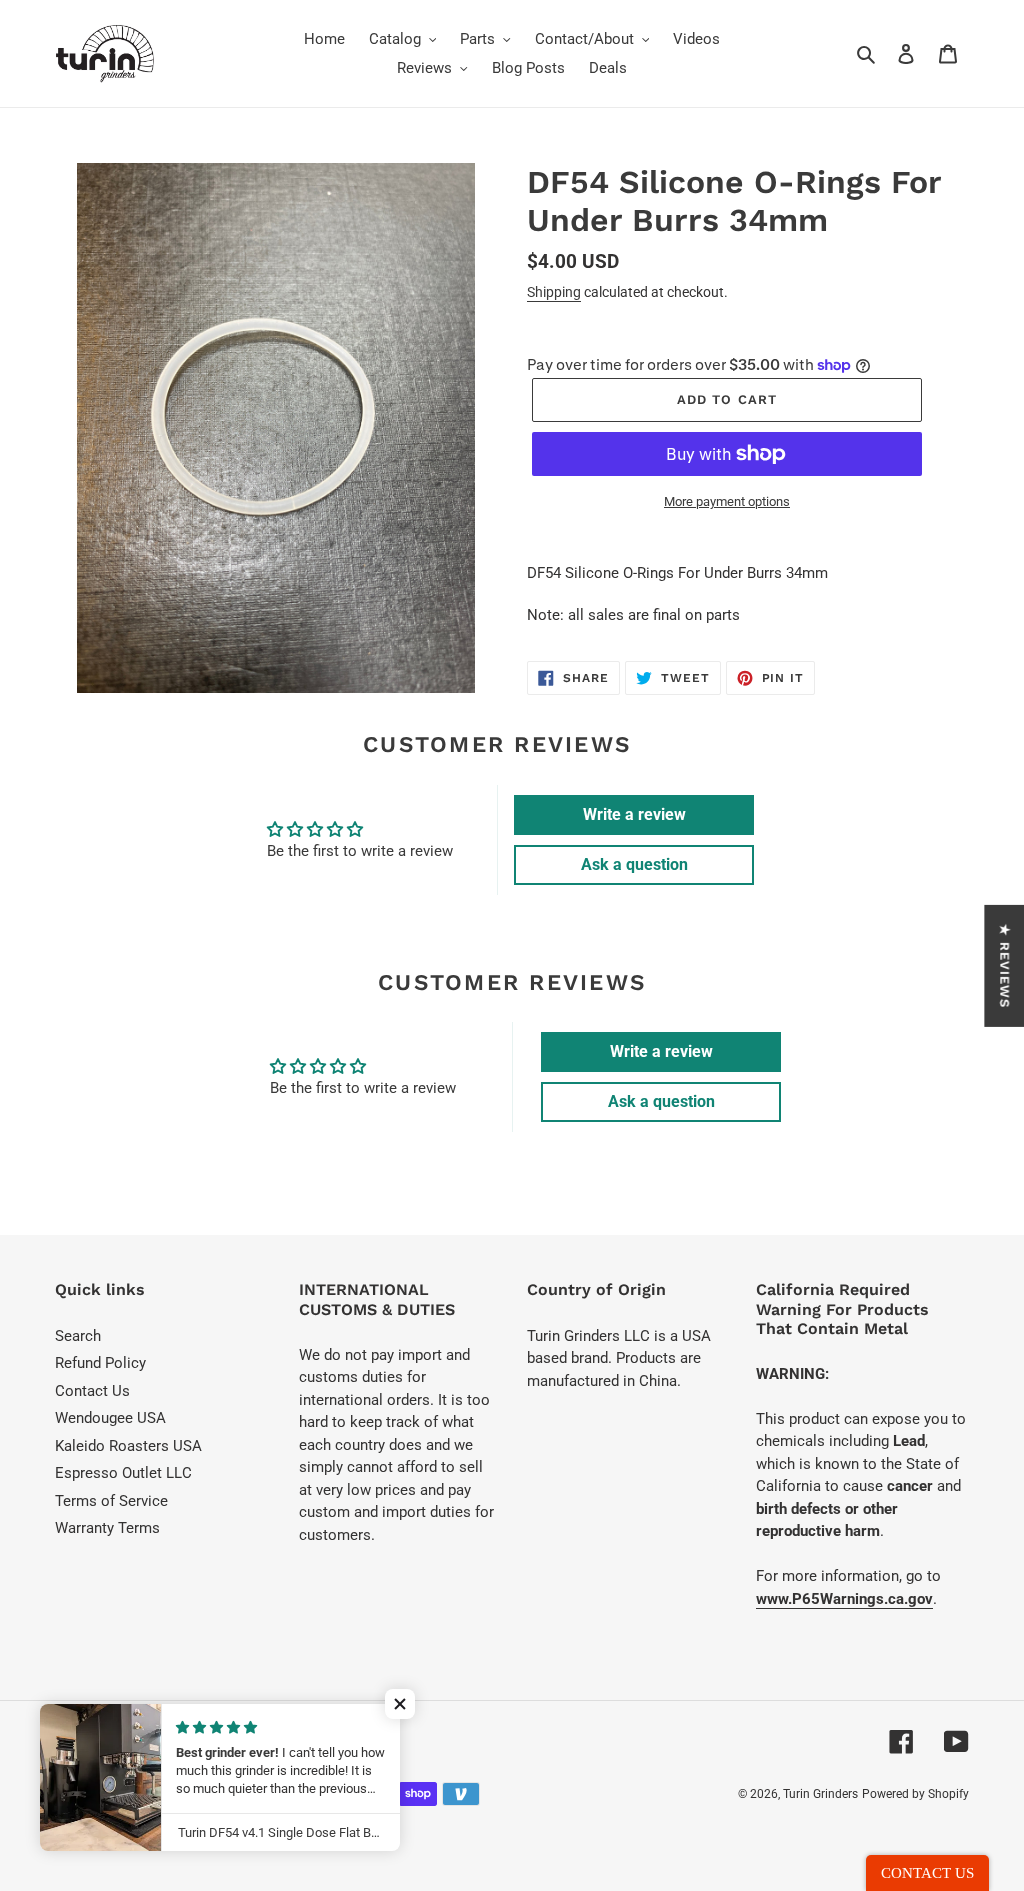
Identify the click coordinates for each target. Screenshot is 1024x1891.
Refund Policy (100, 1363)
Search (78, 1336)
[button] (400, 1704)
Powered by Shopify (915, 1794)
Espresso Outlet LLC (123, 1473)
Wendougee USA (110, 1418)
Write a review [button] (634, 814)
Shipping (554, 292)
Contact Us (92, 1391)
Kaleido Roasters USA (128, 1446)
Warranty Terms (107, 1528)
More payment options (727, 501)
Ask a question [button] (634, 864)
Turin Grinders (820, 1794)
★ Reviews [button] (1004, 965)
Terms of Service (111, 1501)
